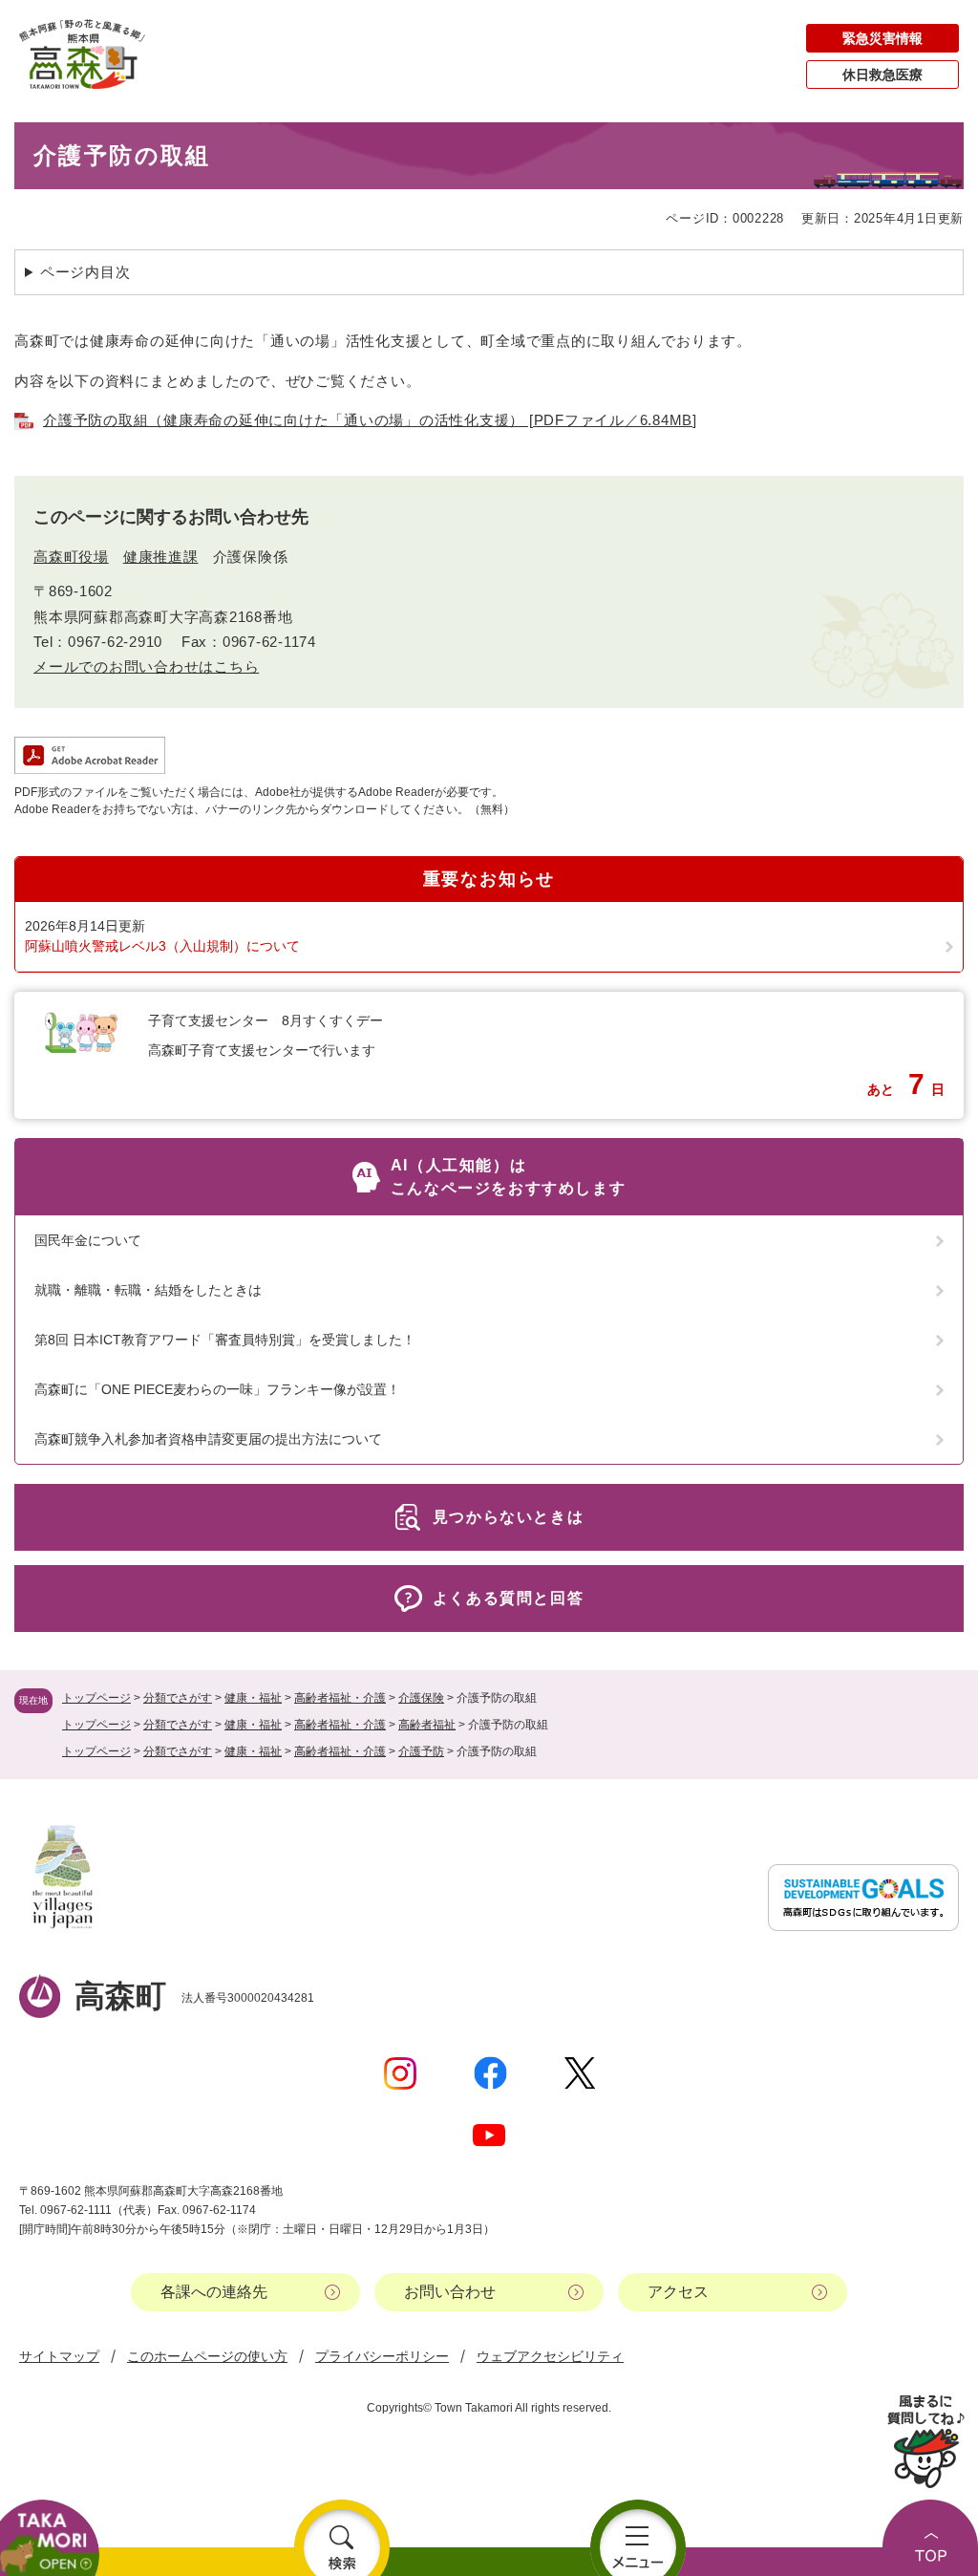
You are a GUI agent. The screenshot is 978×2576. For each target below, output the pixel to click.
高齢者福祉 (427, 1725)
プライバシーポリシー (382, 2356)
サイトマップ (59, 2356)
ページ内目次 (85, 272)
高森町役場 (71, 557)
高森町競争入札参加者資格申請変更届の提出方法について (208, 1439)
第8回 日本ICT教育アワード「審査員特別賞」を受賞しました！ (225, 1340)
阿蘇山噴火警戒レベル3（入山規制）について (162, 946)
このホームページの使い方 (207, 2356)
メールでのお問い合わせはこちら (146, 666)
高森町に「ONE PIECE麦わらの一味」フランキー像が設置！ (217, 1389)
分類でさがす (178, 1698)
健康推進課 (161, 557)
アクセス (678, 2292)
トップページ (96, 1698)
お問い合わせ (450, 2292)
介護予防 (421, 1751)
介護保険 (421, 1698)
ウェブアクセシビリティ (550, 2356)
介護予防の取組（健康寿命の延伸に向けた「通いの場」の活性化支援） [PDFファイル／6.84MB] (370, 420)
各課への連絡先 (214, 2292)
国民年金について (88, 1240)
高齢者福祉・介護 (340, 1698)
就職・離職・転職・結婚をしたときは (148, 1290)
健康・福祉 (253, 1698)
